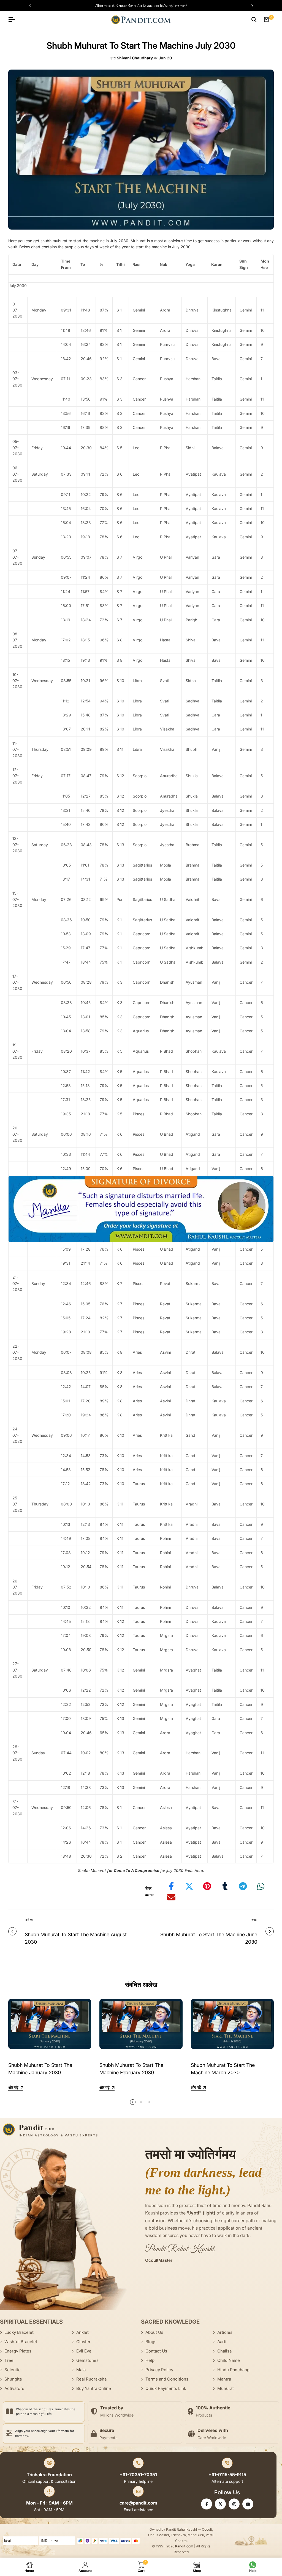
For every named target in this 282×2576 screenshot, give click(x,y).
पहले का (29, 1919)
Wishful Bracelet (21, 2342)
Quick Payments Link (166, 2388)
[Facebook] (207, 2504)
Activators (14, 2388)
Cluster (83, 2342)
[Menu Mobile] (14, 20)
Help (150, 2360)
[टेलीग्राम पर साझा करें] (243, 1886)
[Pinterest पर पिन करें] (207, 1886)
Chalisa (224, 2351)
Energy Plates (18, 2351)
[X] (220, 2504)
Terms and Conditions (167, 2379)
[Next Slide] (250, 6)
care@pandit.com (138, 2503)
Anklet (82, 2332)
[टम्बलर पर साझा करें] (225, 1886)
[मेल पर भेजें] (171, 1897)
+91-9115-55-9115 (227, 2475)
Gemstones (87, 2360)
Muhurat (226, 2388)
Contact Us (156, 2351)
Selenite (13, 2370)
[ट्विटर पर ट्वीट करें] (189, 1886)
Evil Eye (84, 2351)
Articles (225, 2332)
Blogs (151, 2342)
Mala (81, 2370)
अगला (254, 1919)
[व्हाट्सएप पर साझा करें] (261, 1886)
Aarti (222, 2342)
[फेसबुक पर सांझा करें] (171, 1886)
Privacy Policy (159, 2370)
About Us (154, 2332)
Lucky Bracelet (19, 2332)
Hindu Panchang (233, 2370)
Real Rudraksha (91, 2379)
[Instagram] (234, 2504)
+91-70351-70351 (138, 2475)
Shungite (13, 2379)
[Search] (254, 20)
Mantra (224, 2379)
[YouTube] (248, 2504)
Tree (9, 2360)
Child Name (229, 2360)
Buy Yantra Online (94, 2388)
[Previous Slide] (33, 6)
